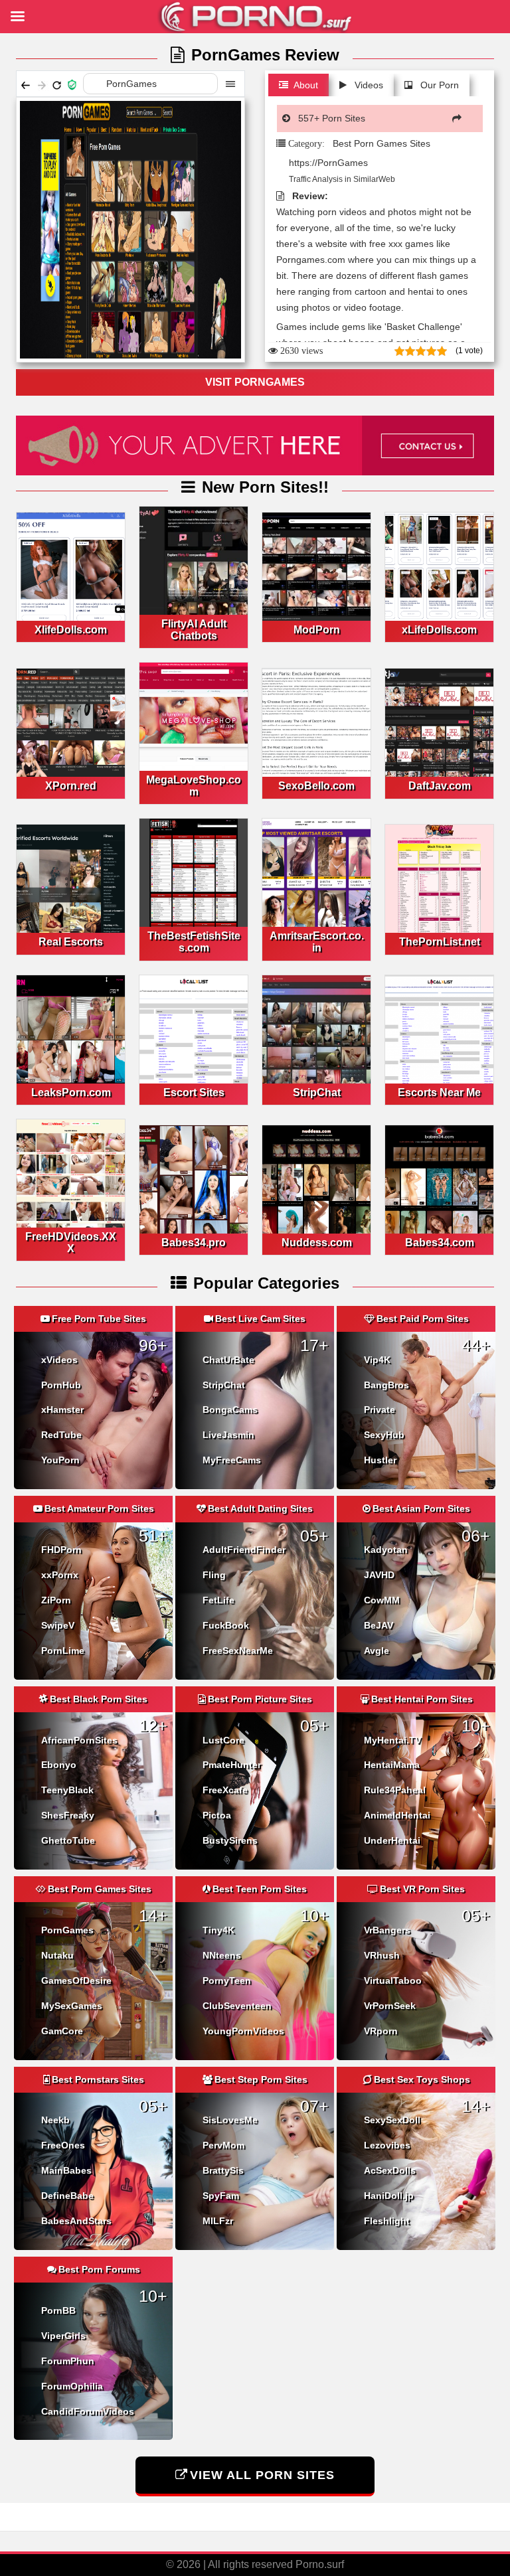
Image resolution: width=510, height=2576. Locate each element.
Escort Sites (194, 1092)
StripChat (317, 1092)
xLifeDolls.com (439, 630)
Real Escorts (71, 942)
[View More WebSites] (460, 118)
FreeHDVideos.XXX (71, 1243)
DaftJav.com (440, 786)
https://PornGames (328, 163)
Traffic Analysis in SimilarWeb (341, 179)
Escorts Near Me (439, 1092)
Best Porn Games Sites (382, 143)
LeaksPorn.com (71, 1092)
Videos (368, 85)
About (306, 85)
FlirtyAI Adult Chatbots (194, 630)
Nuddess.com (317, 1243)
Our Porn (438, 85)
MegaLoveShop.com (194, 786)
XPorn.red (71, 786)
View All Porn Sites (262, 2475)
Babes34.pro (194, 1243)
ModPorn (317, 630)
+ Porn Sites (332, 118)
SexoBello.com (316, 786)
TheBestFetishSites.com (194, 942)
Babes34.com (440, 1243)
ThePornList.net (440, 942)
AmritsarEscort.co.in (317, 942)
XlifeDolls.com (71, 630)
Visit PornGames (255, 382)
